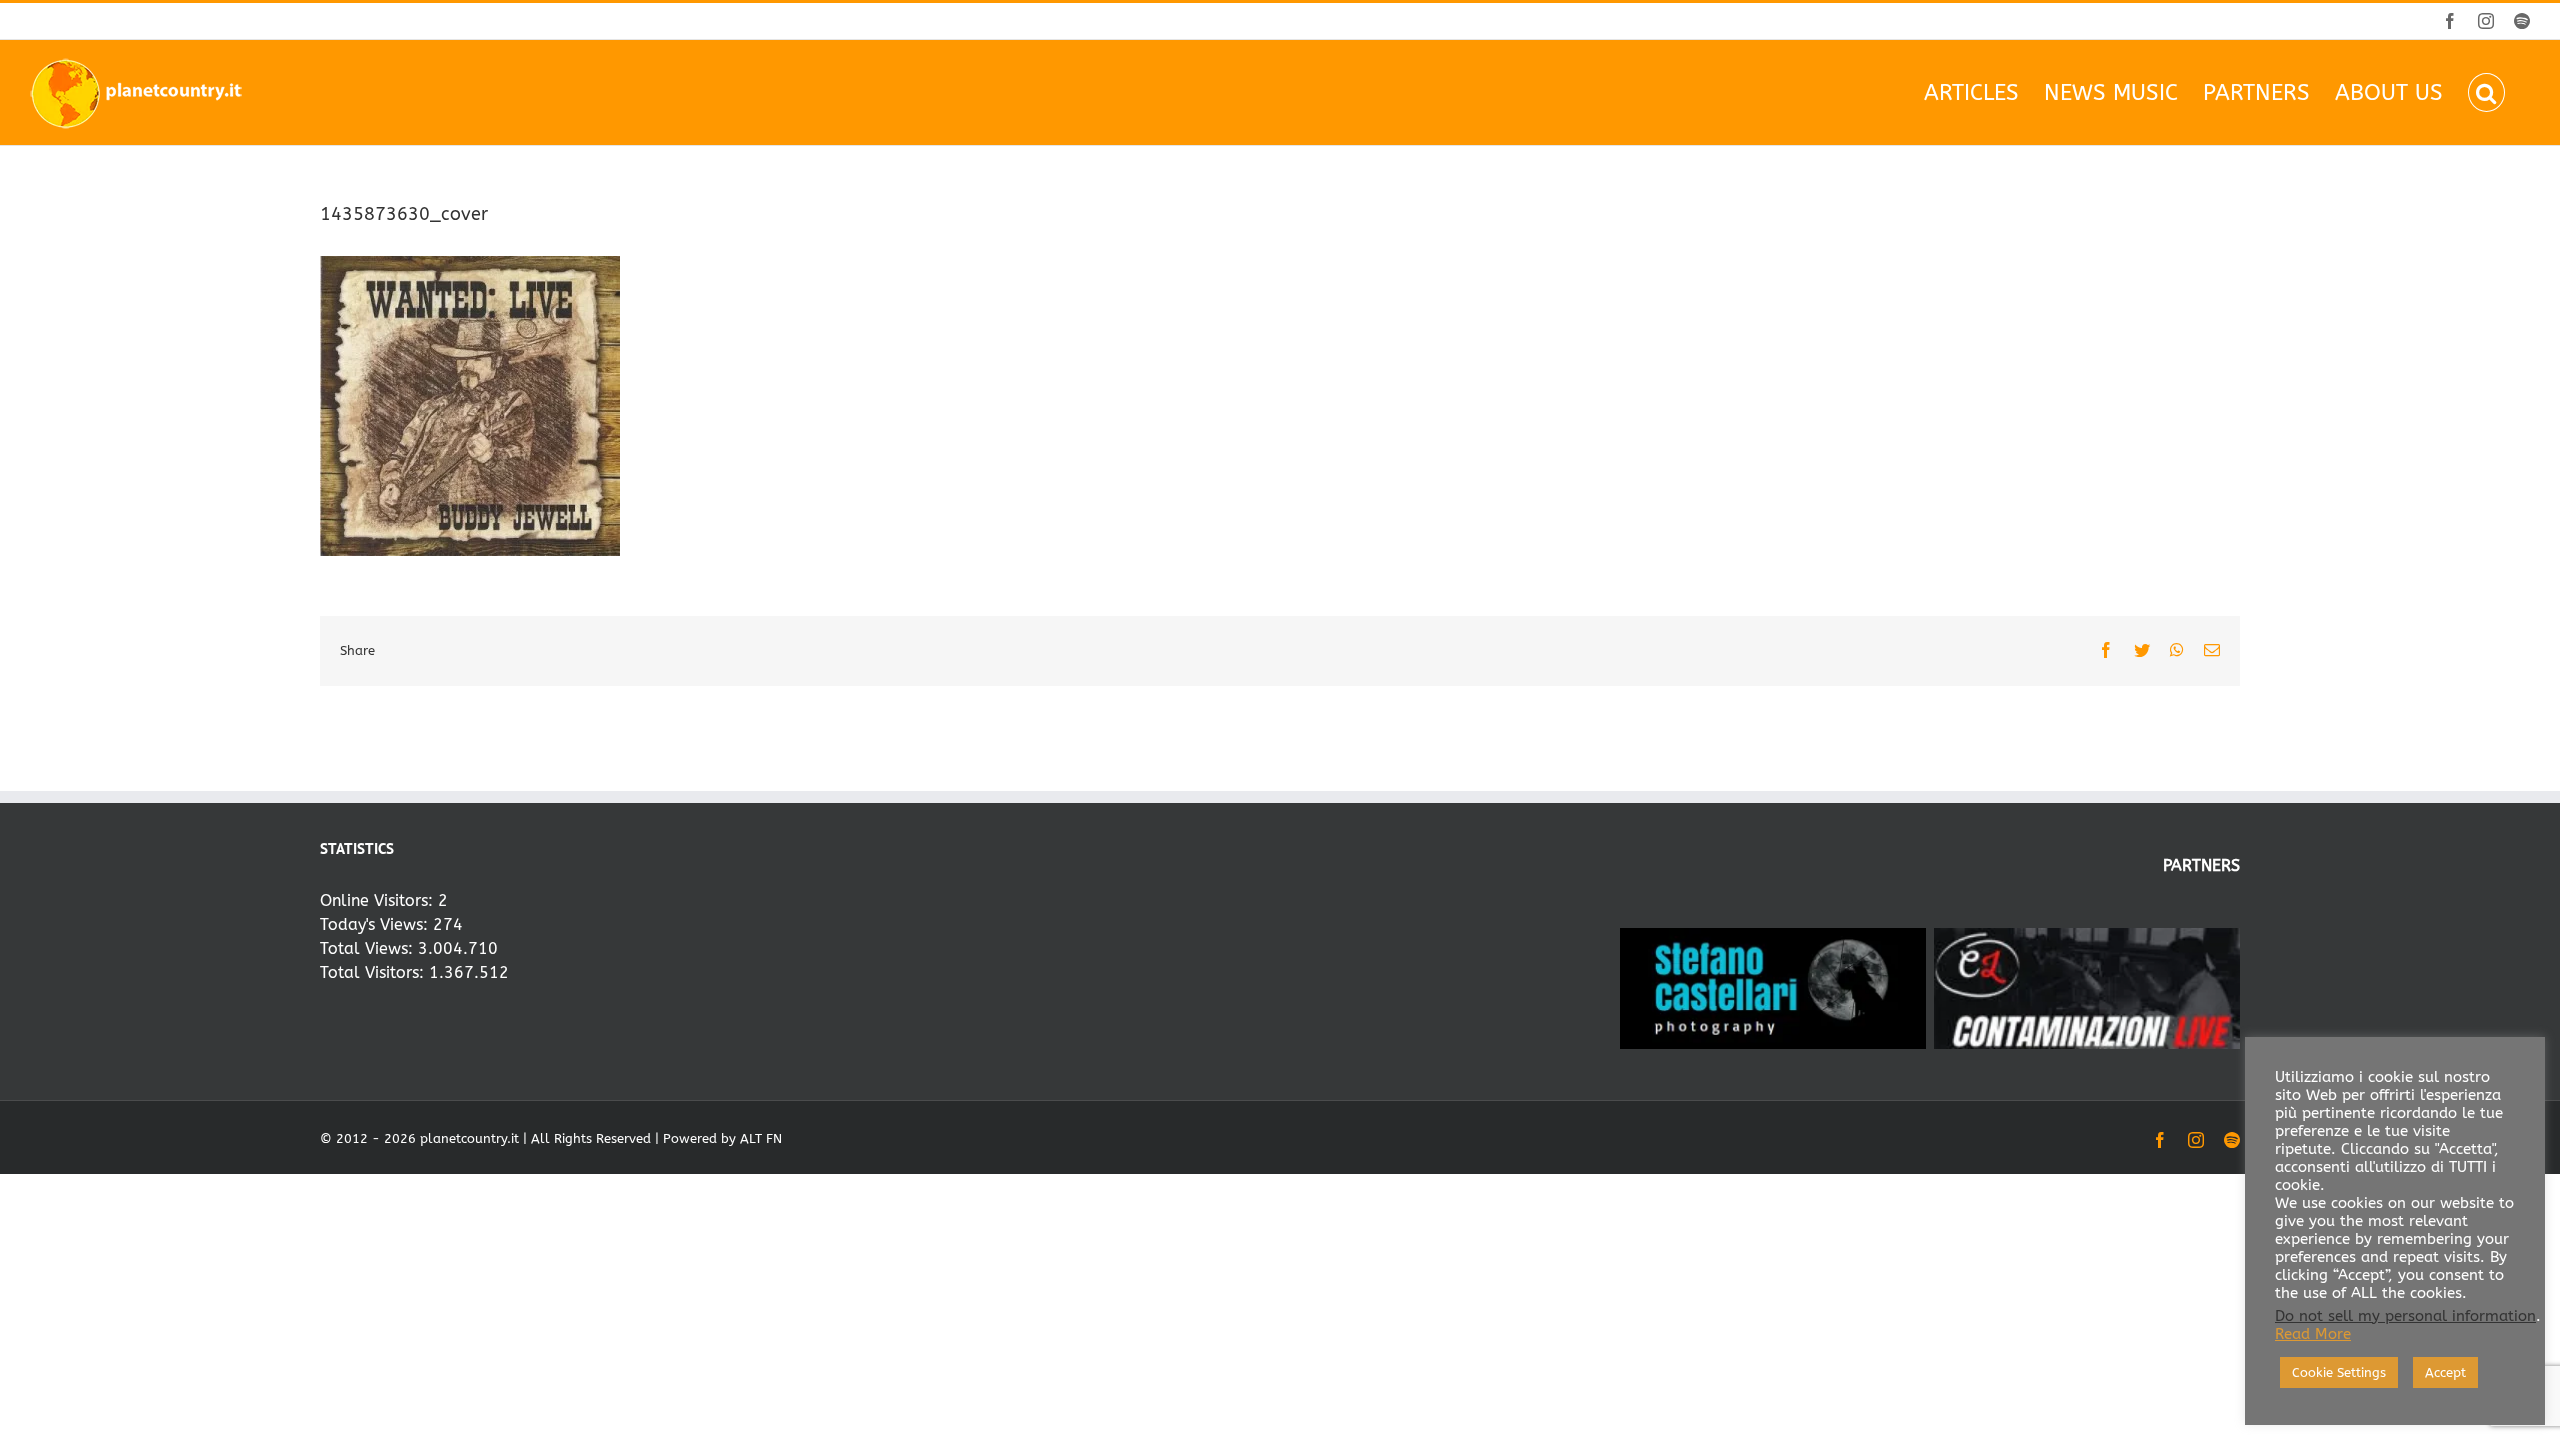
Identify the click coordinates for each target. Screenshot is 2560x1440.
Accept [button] (2445, 1372)
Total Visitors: (374, 972)
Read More (2313, 1334)
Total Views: (369, 948)
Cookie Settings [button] (2339, 1372)
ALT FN (761, 1138)
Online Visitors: (379, 900)
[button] (2486, 92)
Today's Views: (376, 924)
